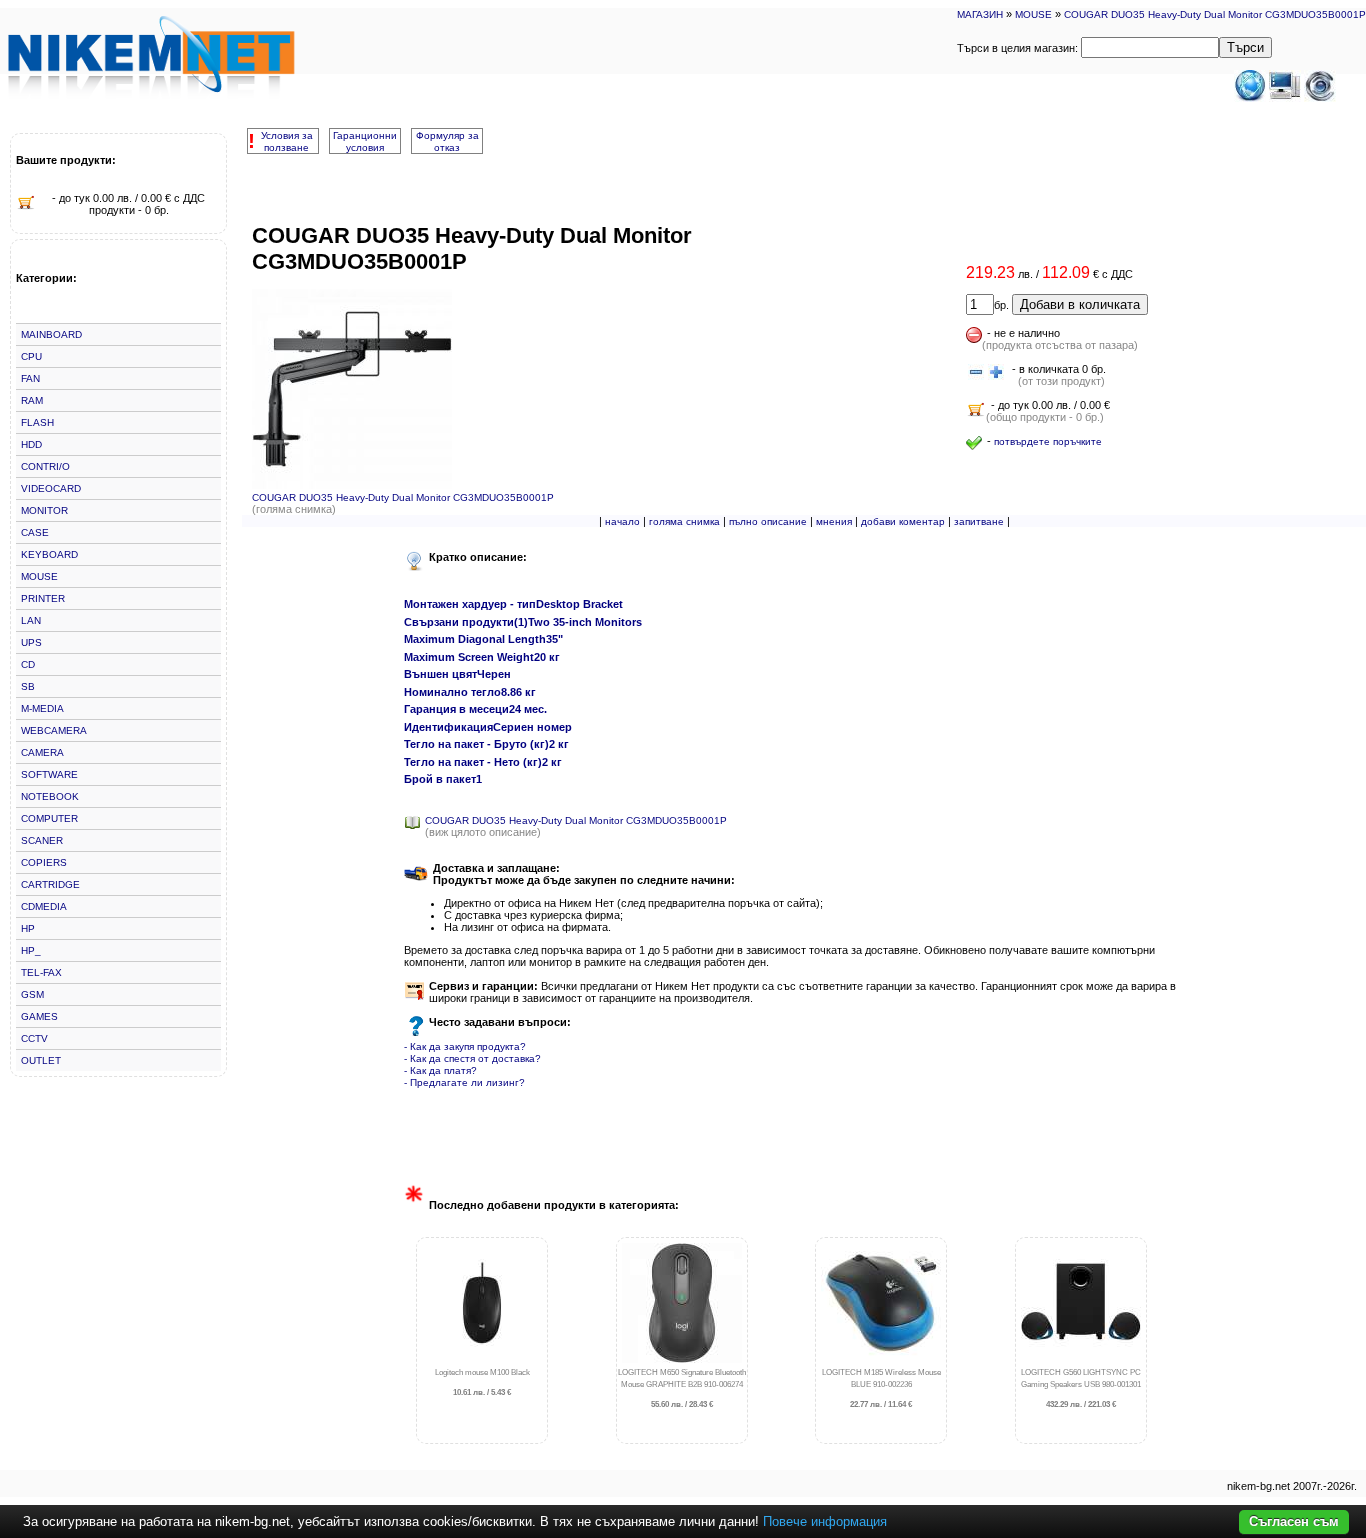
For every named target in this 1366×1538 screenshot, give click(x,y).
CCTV (34, 1038)
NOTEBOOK (50, 796)
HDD (31, 444)
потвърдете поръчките (1048, 441)
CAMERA (42, 752)
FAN (30, 378)
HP (28, 928)
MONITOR (44, 510)
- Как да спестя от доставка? (472, 1058)
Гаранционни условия (365, 141)
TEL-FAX (41, 972)
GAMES (39, 1016)
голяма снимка (684, 521)
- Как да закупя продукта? (465, 1046)
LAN (31, 620)
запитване (979, 521)
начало (622, 521)
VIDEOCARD (51, 488)
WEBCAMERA (54, 730)
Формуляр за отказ (447, 141)
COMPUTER (49, 818)
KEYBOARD (49, 554)
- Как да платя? (440, 1070)
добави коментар (903, 521)
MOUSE (1033, 14)
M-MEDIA (42, 708)
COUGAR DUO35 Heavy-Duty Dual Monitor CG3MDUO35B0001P (1215, 14)
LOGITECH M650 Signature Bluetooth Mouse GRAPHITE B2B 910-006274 (682, 1388)
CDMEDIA (44, 906)
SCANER (42, 840)
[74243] (976, 373)
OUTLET (41, 1060)
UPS (31, 642)
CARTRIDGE (50, 884)
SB (28, 686)
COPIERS (44, 862)
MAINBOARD (51, 334)
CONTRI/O (45, 466)
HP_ (31, 950)
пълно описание (768, 521)
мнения (834, 521)
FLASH (37, 422)
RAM (32, 400)
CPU (31, 356)
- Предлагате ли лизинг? (464, 1082)
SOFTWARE (49, 774)
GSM (32, 994)
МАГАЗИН (980, 14)
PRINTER (43, 598)
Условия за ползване (287, 141)
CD (28, 664)
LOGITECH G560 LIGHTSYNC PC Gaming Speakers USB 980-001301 (1081, 1388)
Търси (1245, 47)
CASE (35, 532)
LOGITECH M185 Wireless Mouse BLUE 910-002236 (881, 1388)
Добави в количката (1080, 304)
